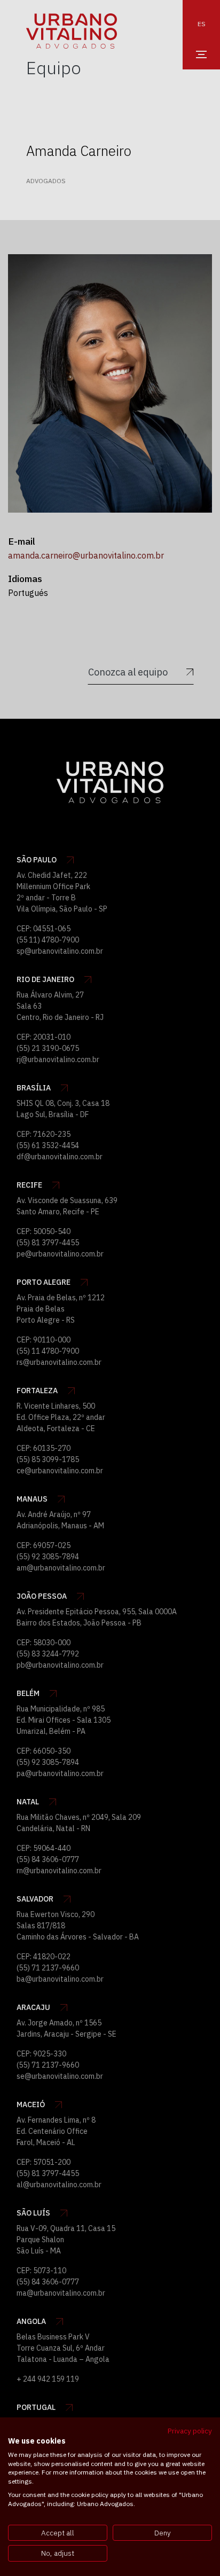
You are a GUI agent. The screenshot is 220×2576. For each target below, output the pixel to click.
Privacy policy (190, 2431)
